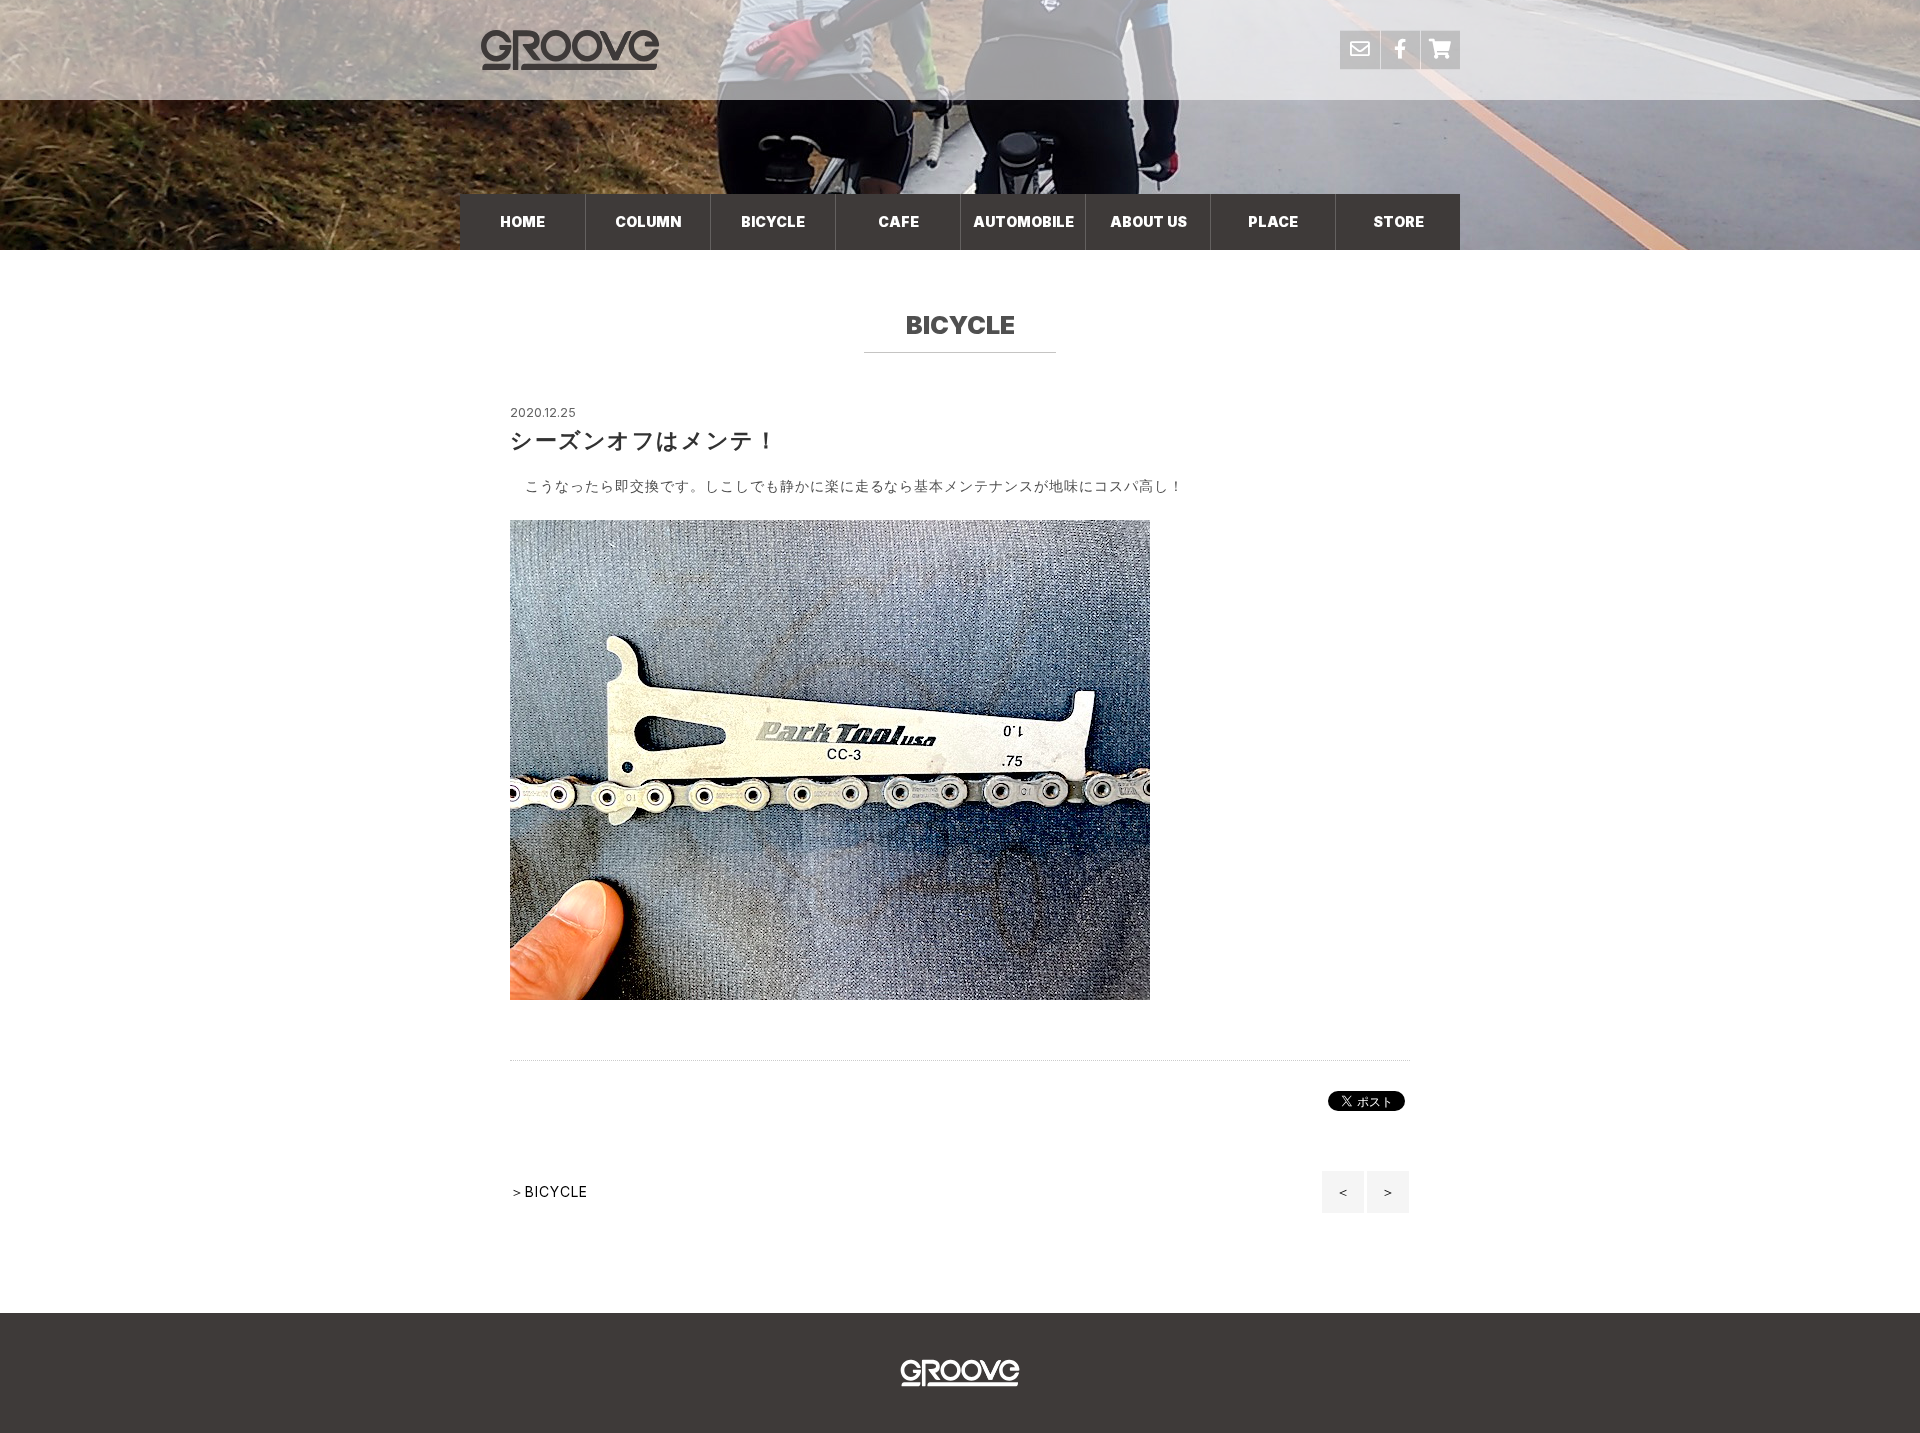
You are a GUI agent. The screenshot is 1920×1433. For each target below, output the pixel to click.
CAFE (898, 221)
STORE (1398, 221)
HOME (522, 221)
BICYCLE (773, 221)
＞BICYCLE (549, 1191)
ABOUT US (1148, 221)
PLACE (1273, 221)
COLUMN (648, 221)
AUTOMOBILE (1023, 221)
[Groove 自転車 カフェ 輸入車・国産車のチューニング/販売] (570, 49)
